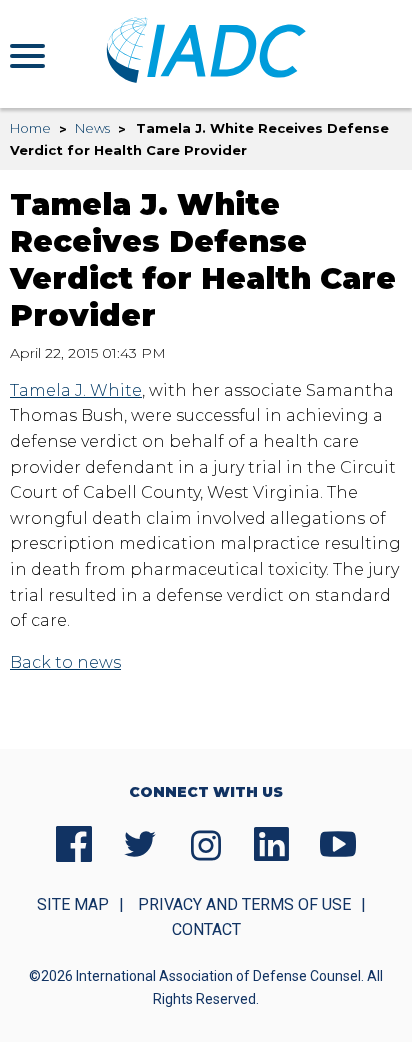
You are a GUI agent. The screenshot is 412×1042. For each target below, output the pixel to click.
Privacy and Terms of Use (244, 904)
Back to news (65, 662)
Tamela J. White (76, 390)
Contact (206, 929)
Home (30, 128)
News (92, 128)
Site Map (73, 904)
